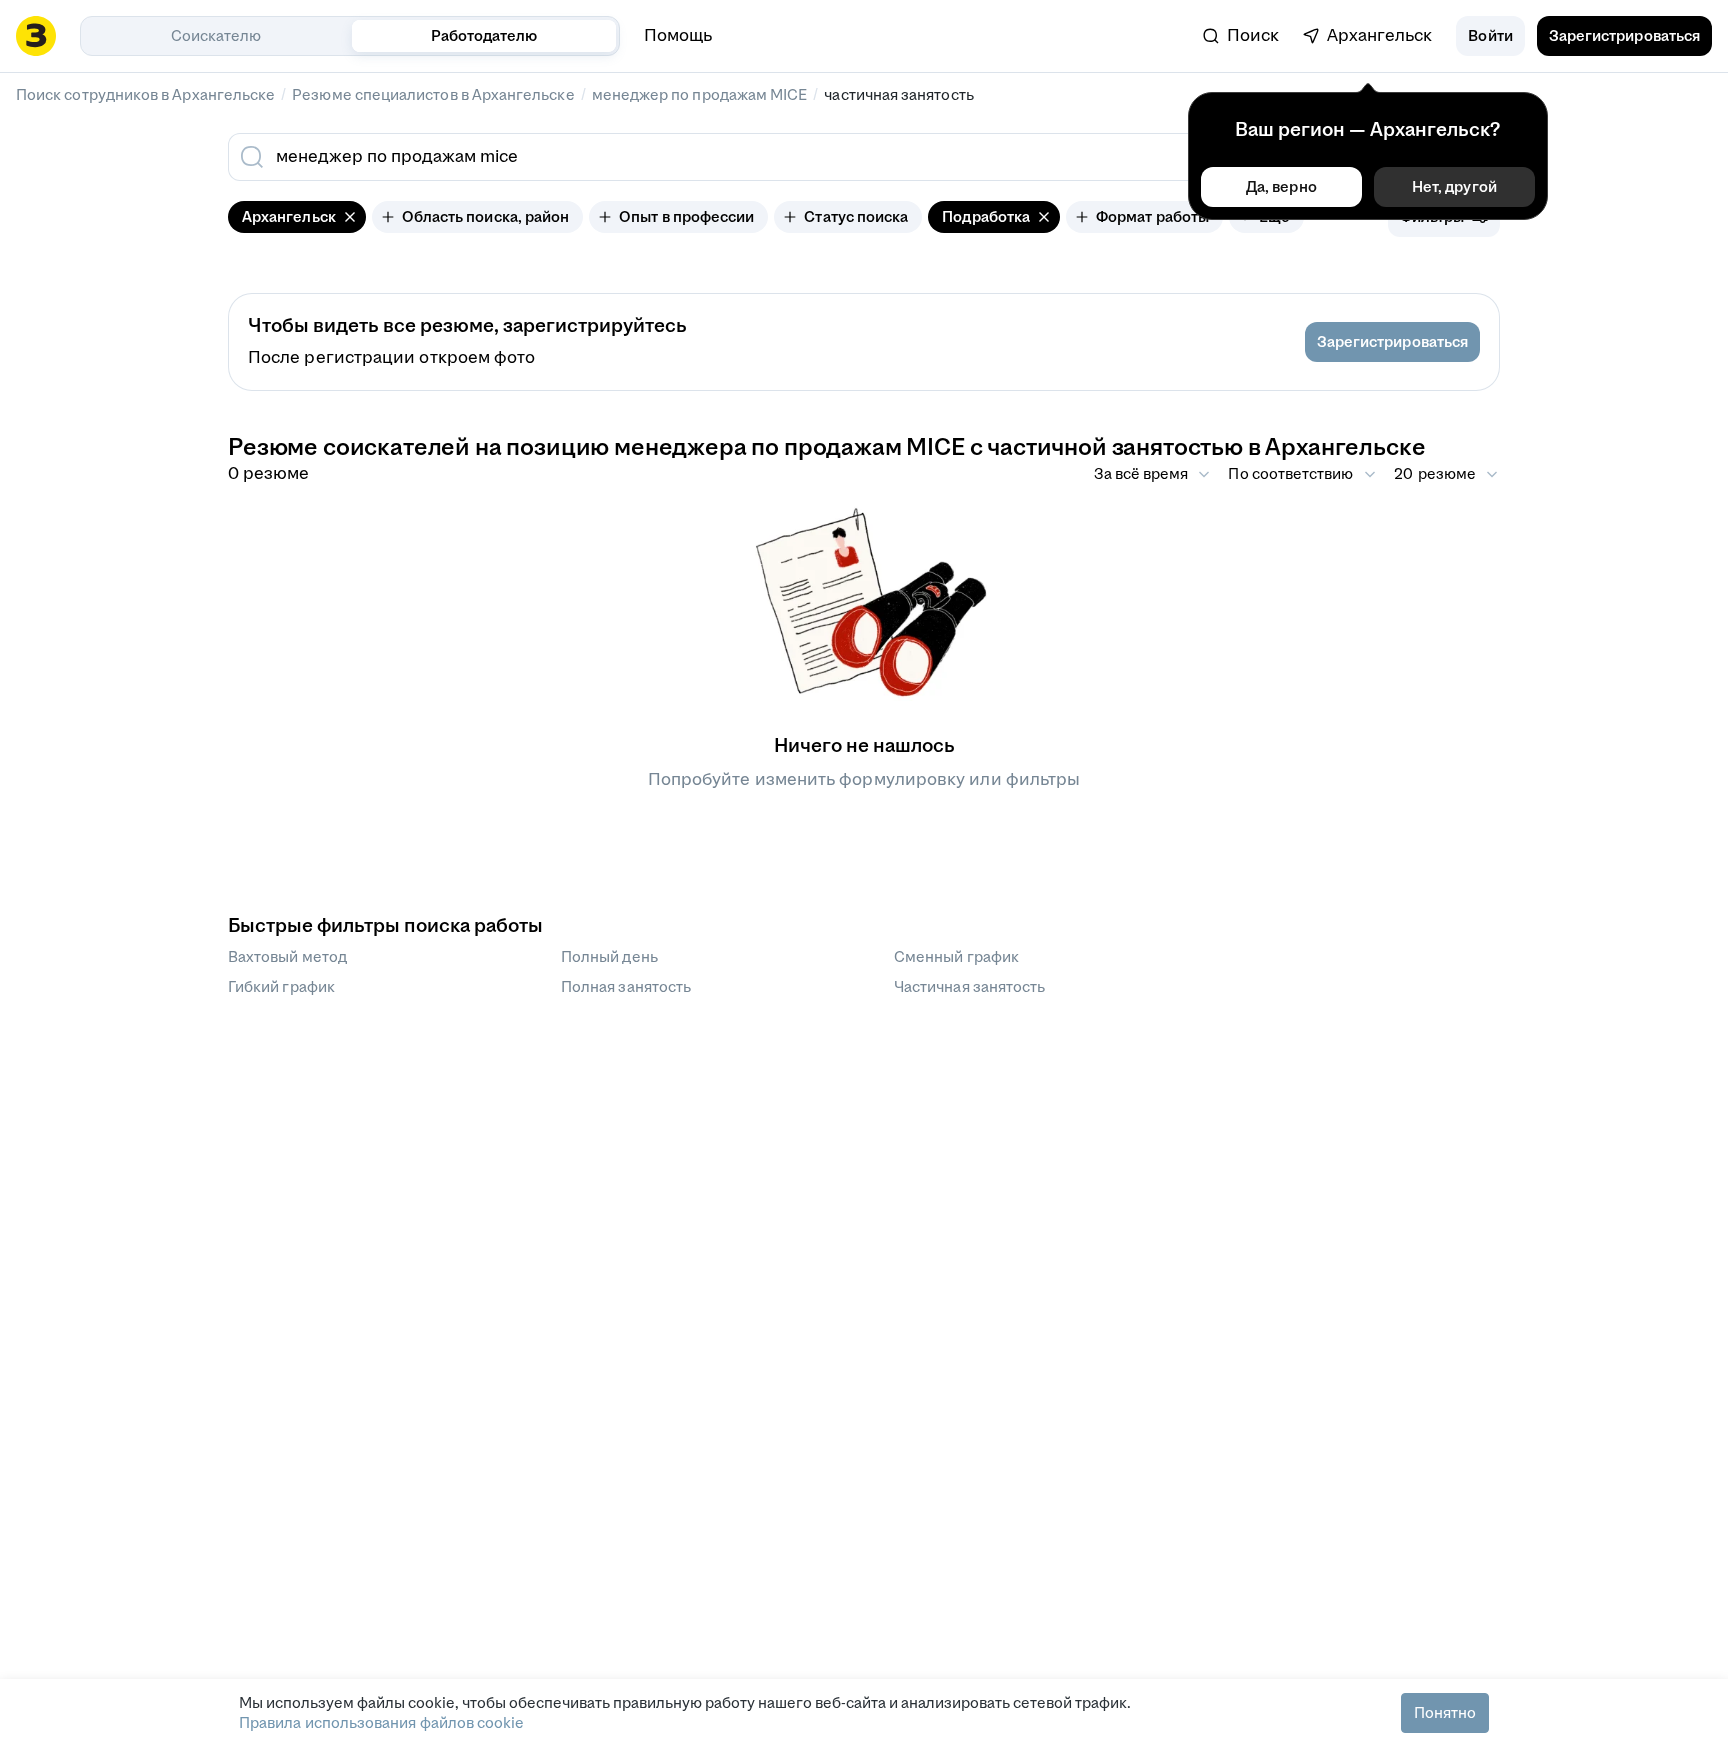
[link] (1241, 36)
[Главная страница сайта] (36, 36)
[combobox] (722, 157)
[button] (1490, 36)
